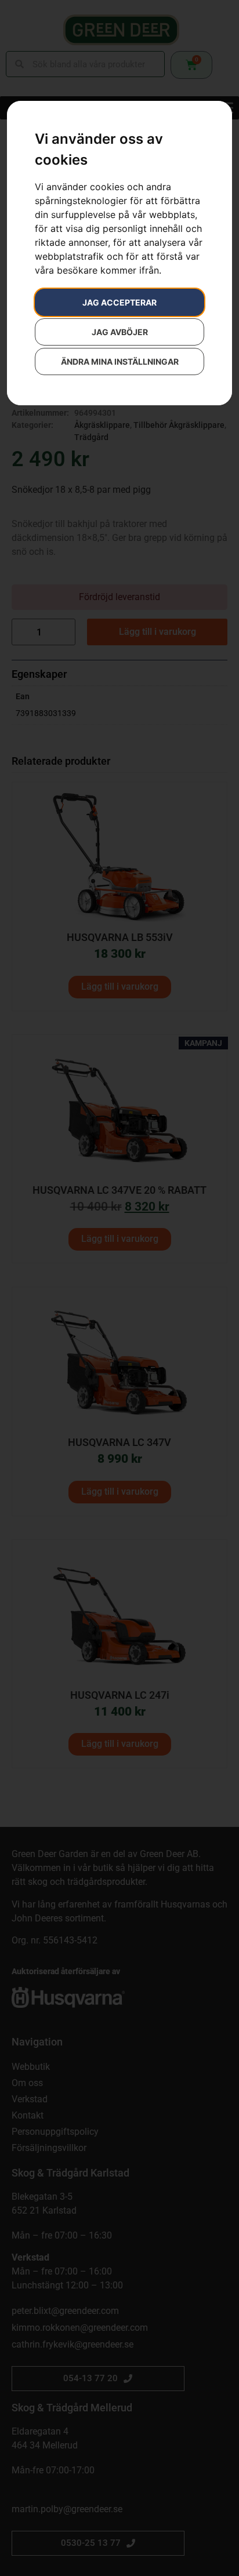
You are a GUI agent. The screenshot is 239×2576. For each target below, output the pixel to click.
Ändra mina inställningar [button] (120, 361)
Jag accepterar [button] (119, 302)
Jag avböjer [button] (120, 332)
